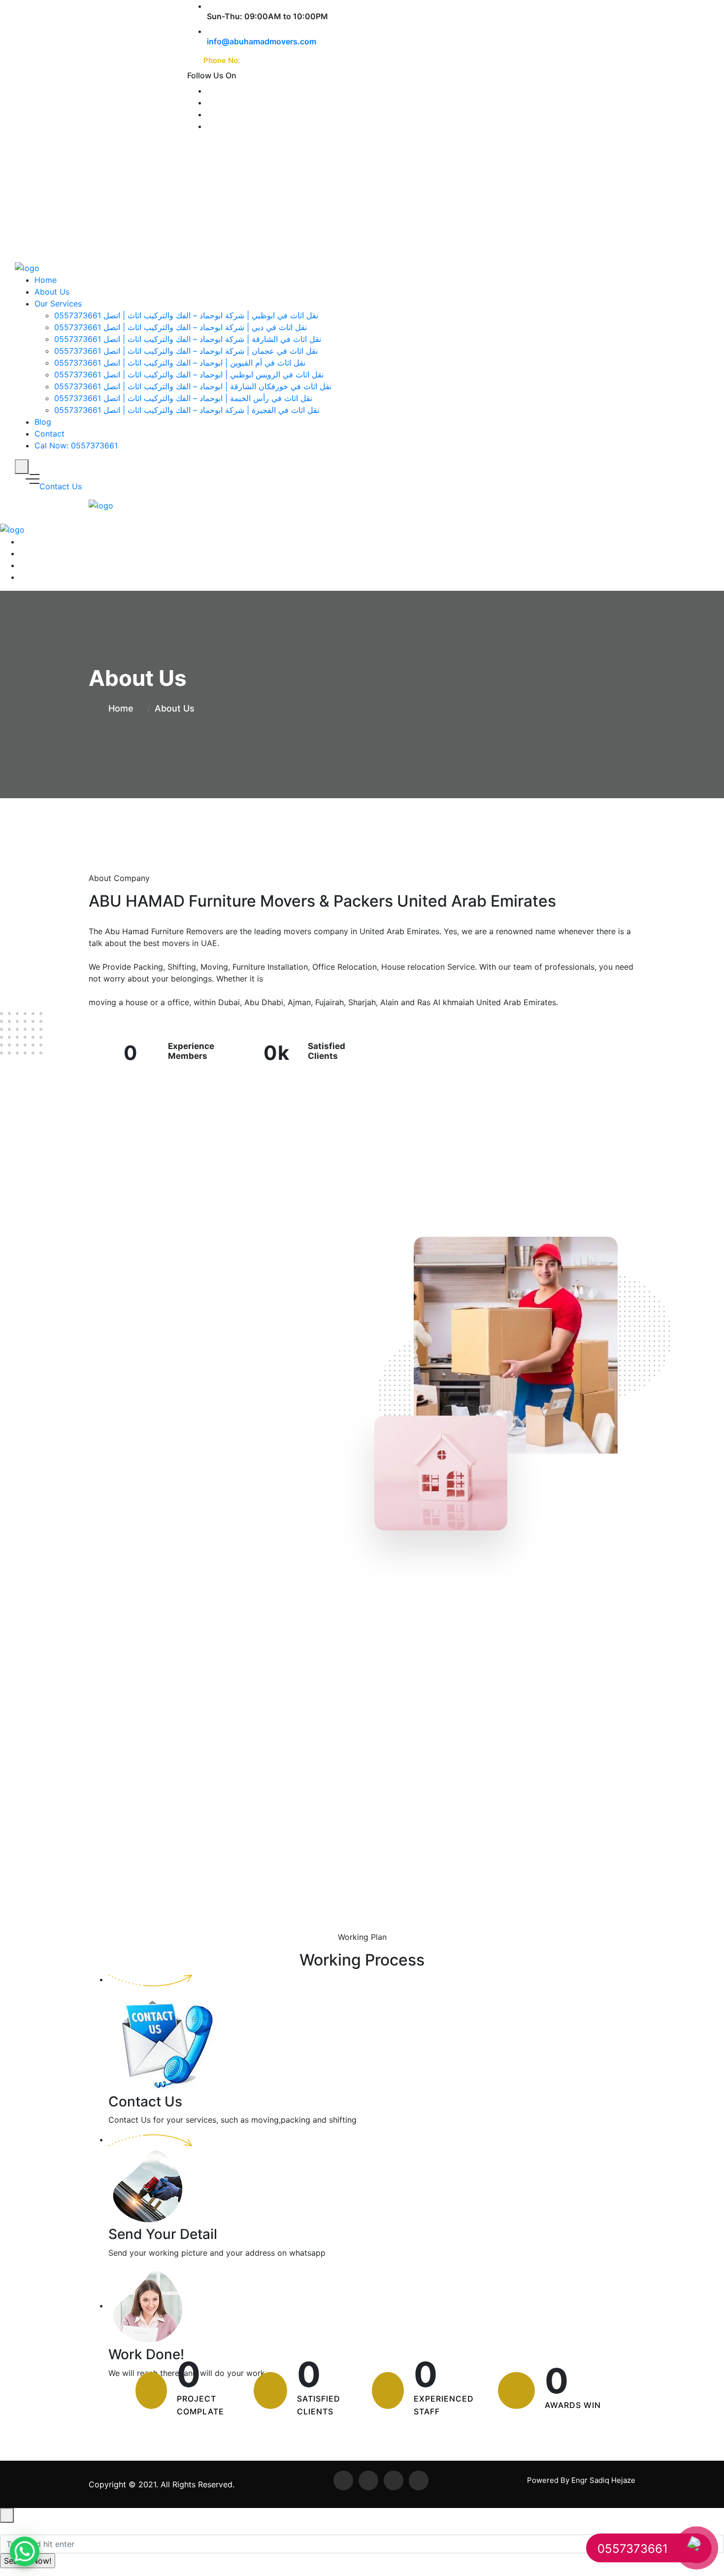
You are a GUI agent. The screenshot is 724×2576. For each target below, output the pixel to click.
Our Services (58, 304)
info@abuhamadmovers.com (262, 41)
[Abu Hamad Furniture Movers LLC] (27, 268)
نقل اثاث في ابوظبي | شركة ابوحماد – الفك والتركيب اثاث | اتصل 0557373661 (186, 315)
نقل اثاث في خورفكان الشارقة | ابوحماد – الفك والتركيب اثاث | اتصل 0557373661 (193, 386)
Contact (49, 434)
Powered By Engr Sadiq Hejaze (581, 2480)
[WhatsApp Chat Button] (25, 2551)
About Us (52, 292)
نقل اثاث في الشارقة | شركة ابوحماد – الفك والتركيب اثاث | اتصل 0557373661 (188, 339)
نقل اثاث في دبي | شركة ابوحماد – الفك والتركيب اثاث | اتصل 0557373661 (181, 327)
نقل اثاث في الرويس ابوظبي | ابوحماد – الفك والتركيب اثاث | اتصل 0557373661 (189, 374)
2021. (147, 2484)
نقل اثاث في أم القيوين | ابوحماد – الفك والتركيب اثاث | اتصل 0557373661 (180, 363)
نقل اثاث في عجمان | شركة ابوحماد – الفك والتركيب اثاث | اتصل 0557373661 (186, 351)
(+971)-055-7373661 (280, 60)
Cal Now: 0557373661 (76, 445)
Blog (43, 422)
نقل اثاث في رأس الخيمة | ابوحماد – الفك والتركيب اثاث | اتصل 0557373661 (183, 398)
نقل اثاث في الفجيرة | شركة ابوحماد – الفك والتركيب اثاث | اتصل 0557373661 (187, 410)
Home (46, 280)
